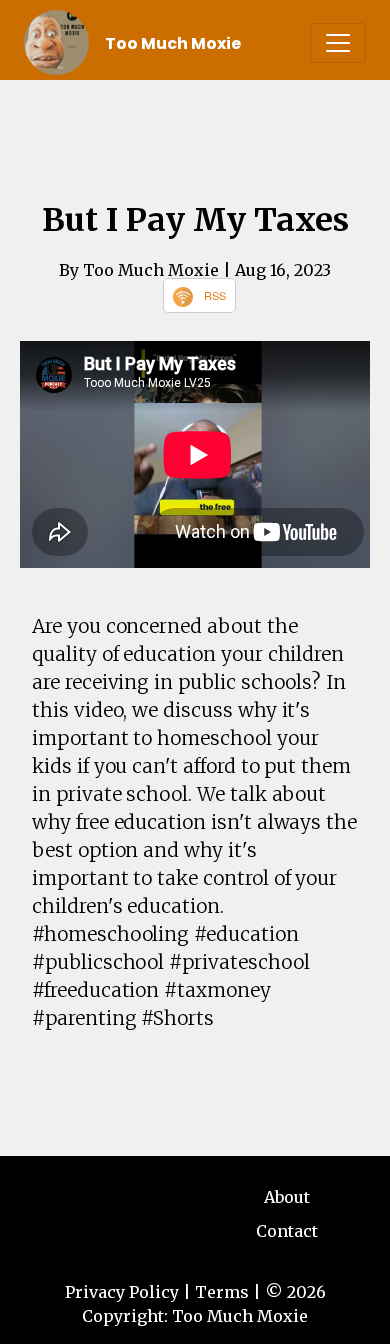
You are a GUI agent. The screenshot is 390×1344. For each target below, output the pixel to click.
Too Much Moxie (173, 43)
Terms (222, 1292)
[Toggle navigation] (338, 43)
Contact (287, 1231)
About (287, 1197)
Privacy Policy (122, 1292)
